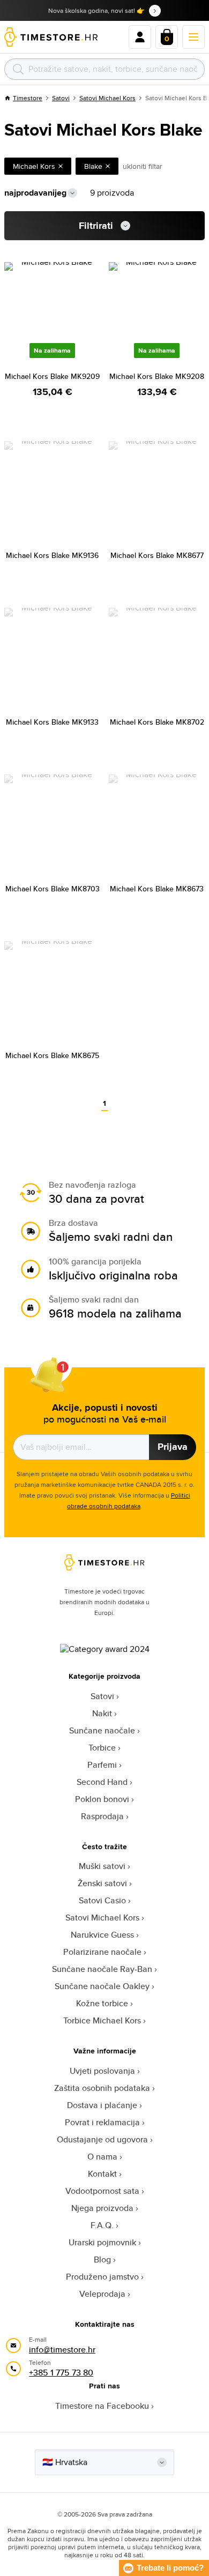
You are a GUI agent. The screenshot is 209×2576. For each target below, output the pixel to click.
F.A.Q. (102, 2225)
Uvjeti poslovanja (102, 2071)
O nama (102, 2157)
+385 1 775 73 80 (61, 2373)
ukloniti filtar (143, 166)
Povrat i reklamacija (102, 2122)
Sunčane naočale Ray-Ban (102, 1969)
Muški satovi (102, 1866)
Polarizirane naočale (102, 1952)
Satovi (61, 98)
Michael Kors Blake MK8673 (157, 889)
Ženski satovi (102, 1883)
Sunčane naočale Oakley (102, 1986)
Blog (102, 2259)
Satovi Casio (102, 1900)
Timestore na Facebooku (102, 2406)
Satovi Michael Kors (107, 98)
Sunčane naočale (102, 1730)
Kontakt (102, 2174)
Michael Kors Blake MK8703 (53, 889)
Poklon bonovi (102, 1799)
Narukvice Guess (102, 1935)
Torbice (102, 1748)
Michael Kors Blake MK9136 (52, 555)
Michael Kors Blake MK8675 (52, 1055)
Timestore (28, 98)
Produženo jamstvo (102, 2277)
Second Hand (102, 1782)
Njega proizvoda (102, 2208)
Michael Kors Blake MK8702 (157, 722)
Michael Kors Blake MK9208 (157, 376)
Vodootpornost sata (102, 2191)
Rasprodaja (102, 1816)
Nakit (102, 1713)
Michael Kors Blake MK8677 (157, 555)
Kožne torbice (102, 2003)
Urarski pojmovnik (102, 2242)
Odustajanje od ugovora (102, 2139)
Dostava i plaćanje (102, 2105)
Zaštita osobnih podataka (102, 2088)
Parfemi (102, 1765)
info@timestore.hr (62, 2350)
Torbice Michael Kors (102, 2020)
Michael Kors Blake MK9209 (52, 376)
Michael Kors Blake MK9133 (52, 722)
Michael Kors (34, 166)
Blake (93, 166)
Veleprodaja (102, 2294)
